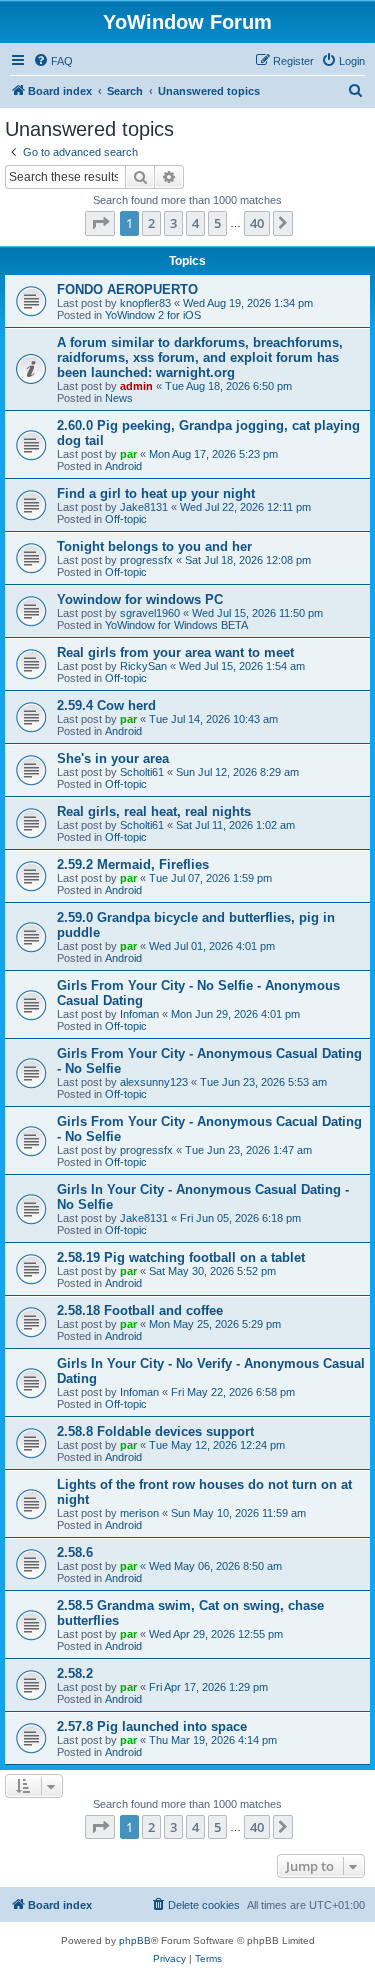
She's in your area (113, 758)
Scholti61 (142, 772)
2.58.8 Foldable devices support (155, 1431)
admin (136, 386)
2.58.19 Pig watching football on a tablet (181, 1257)
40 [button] (257, 223)
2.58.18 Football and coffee (140, 1310)
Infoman (139, 1014)
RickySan (143, 666)
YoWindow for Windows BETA (176, 625)
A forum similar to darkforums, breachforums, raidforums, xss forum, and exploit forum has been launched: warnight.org (200, 357)
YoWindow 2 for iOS (153, 315)
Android (123, 466)
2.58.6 (75, 1552)
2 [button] (151, 223)
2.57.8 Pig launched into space (152, 1726)
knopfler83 (145, 303)
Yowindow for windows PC (140, 599)
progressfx (146, 560)
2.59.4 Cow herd (106, 705)
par (128, 454)
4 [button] (195, 223)
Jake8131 (144, 507)
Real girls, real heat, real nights (154, 811)
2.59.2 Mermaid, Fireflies (133, 864)
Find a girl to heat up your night (156, 493)
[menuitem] (53, 61)
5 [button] (217, 223)
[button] (100, 223)
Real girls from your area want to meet (175, 652)
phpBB (135, 1940)
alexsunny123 (154, 1082)
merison (139, 1513)
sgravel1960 (150, 613)
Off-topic (126, 519)
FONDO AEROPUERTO (127, 289)
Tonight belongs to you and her (154, 546)
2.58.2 (75, 1673)
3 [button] (173, 223)
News (119, 398)
